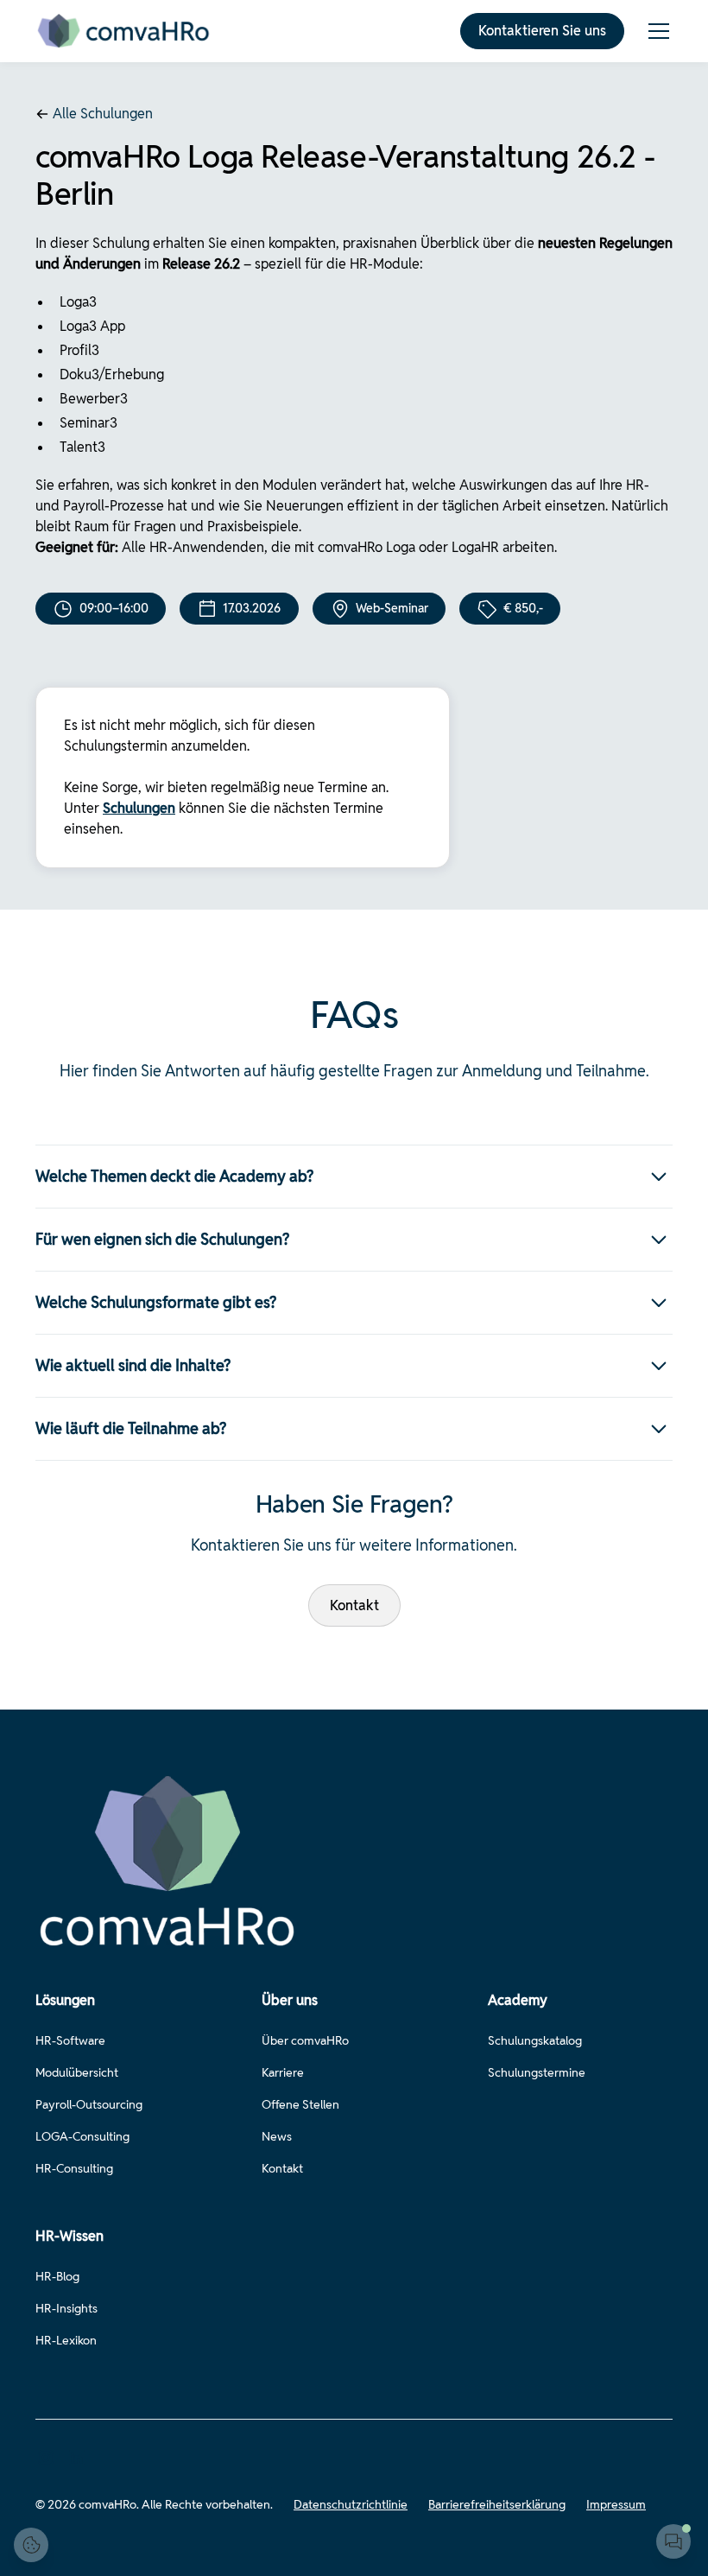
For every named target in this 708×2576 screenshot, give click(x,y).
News (277, 2136)
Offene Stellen (300, 2104)
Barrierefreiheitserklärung (497, 2504)
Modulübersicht (77, 2072)
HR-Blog (57, 2276)
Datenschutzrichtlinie (351, 2504)
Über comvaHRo (305, 2040)
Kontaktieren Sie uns (542, 31)
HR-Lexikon (66, 2340)
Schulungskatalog (535, 2040)
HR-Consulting (74, 2168)
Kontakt (354, 1605)
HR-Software (70, 2040)
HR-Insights (66, 2308)
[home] (124, 31)
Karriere (283, 2072)
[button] (655, 31)
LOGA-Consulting (82, 2136)
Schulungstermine (537, 2072)
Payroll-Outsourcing (89, 2104)
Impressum (616, 2504)
